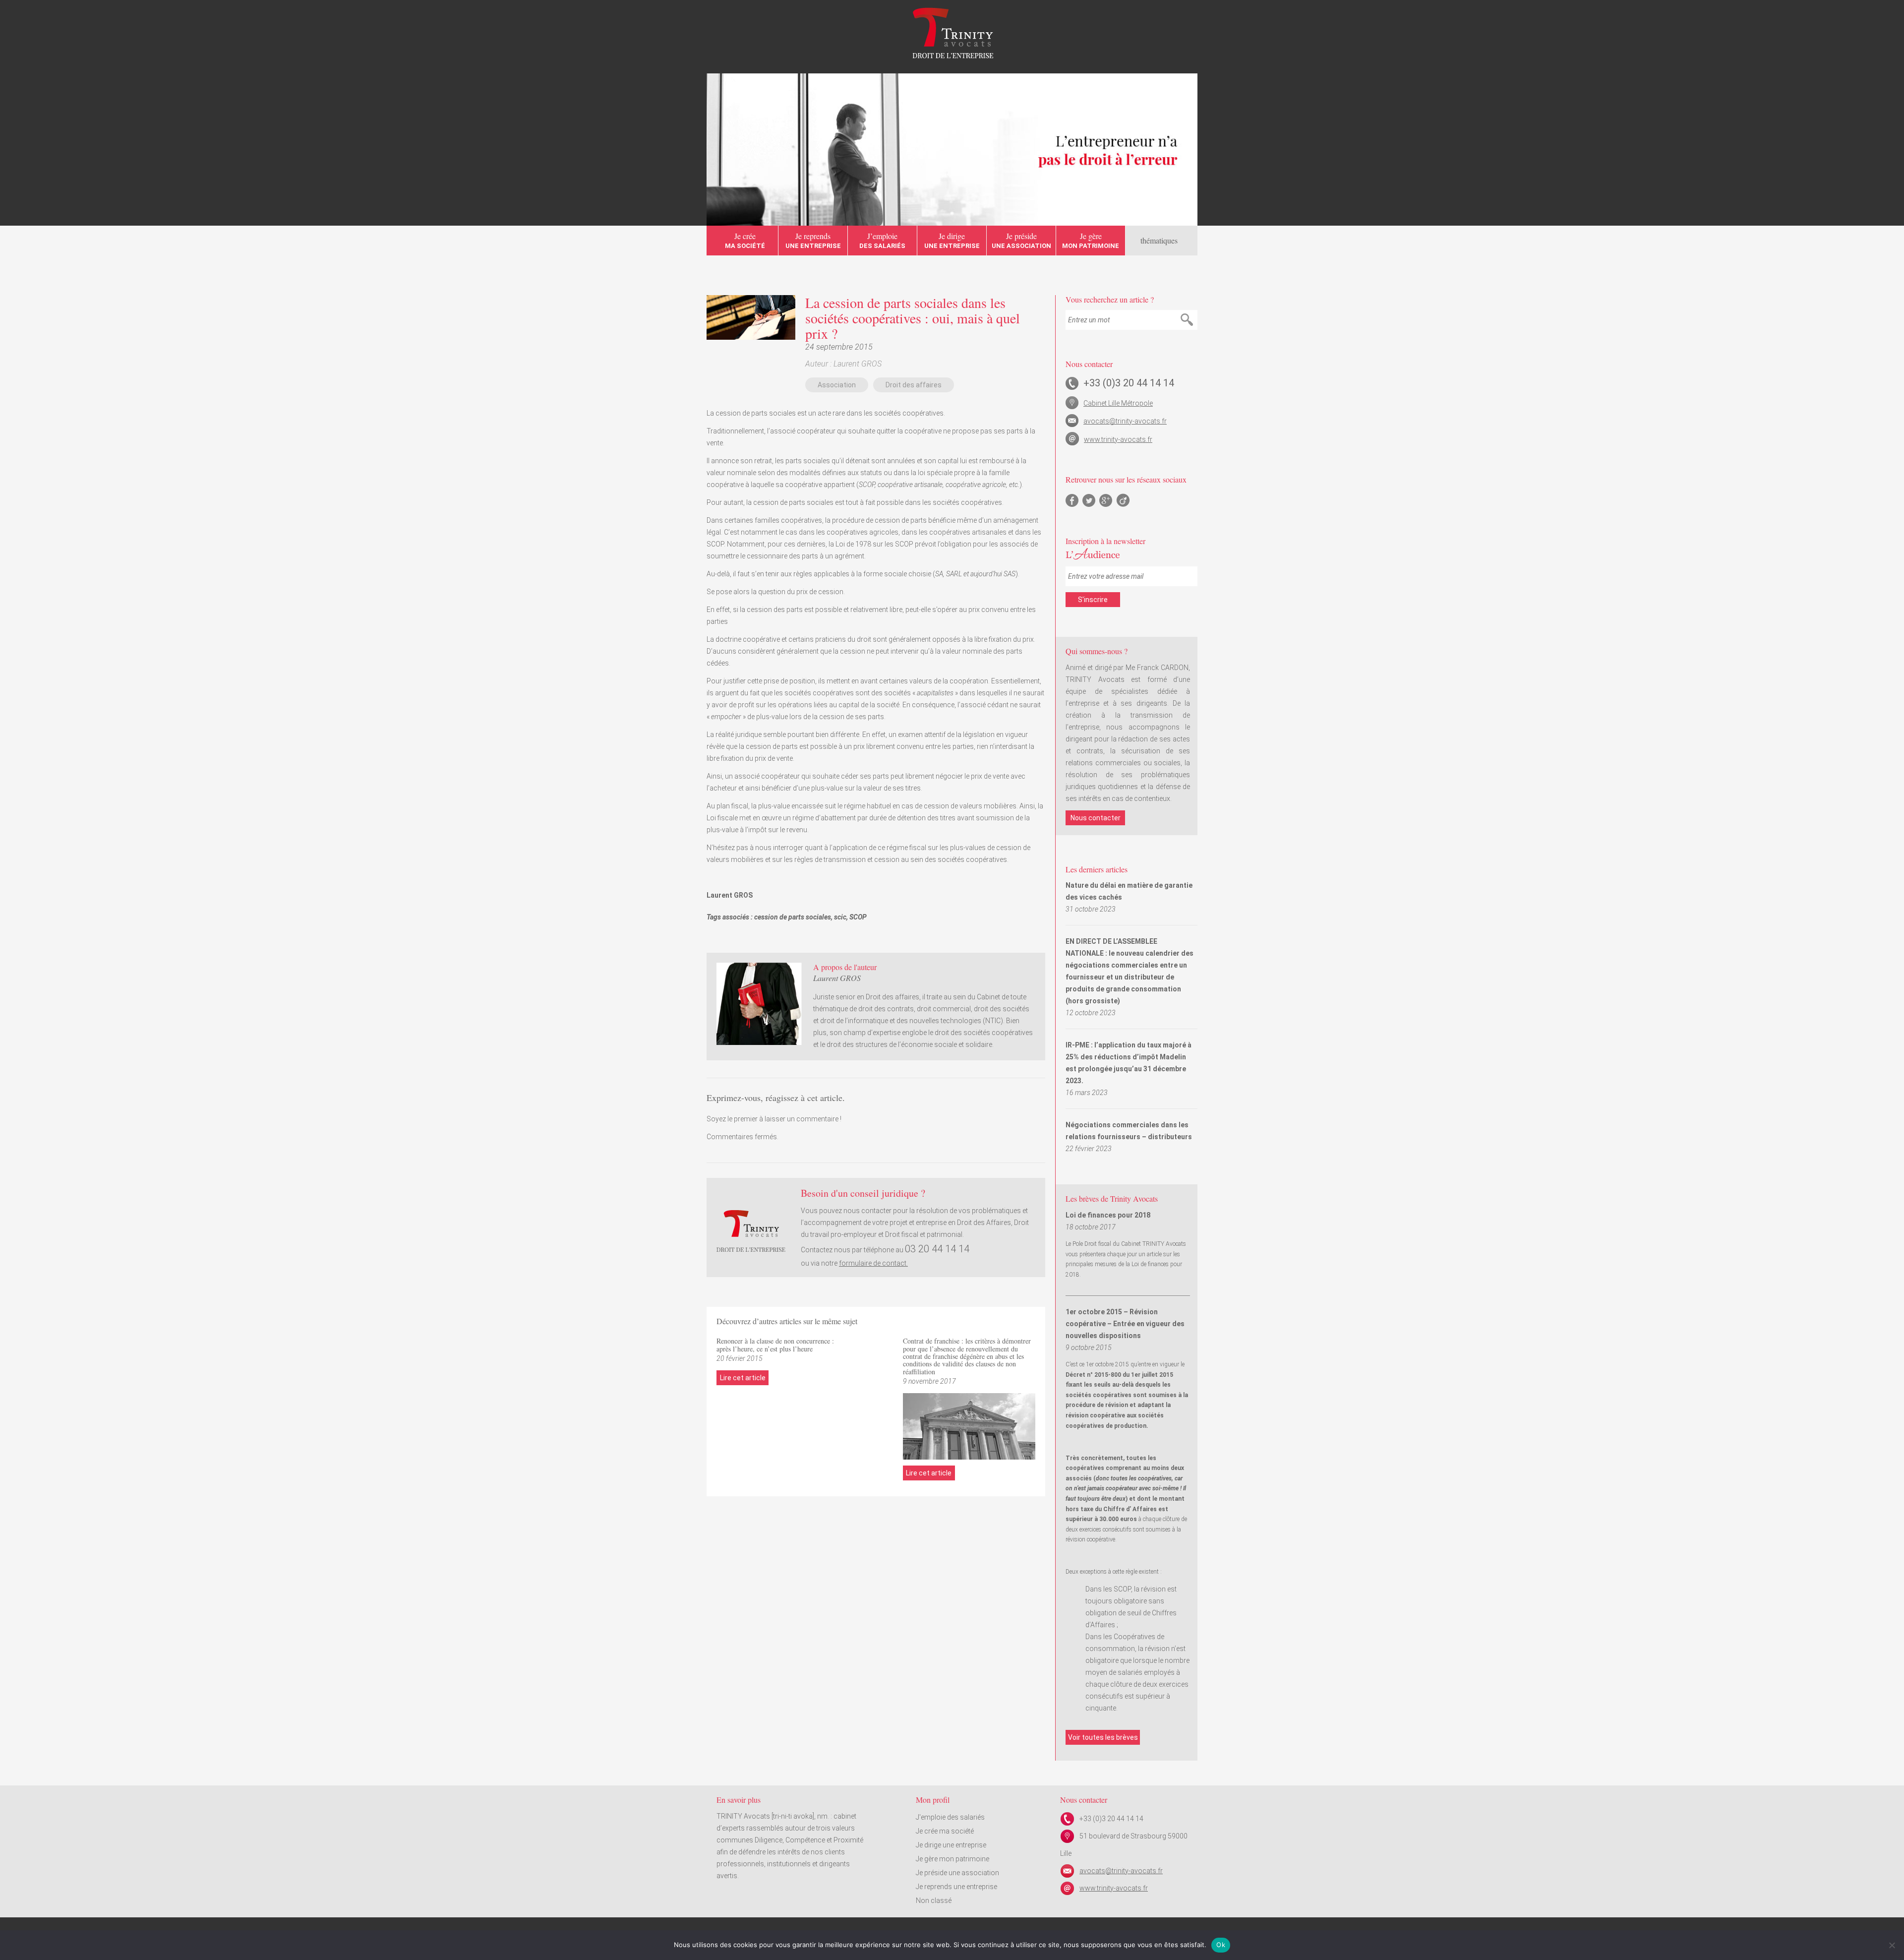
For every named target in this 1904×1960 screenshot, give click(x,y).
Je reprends (813, 240)
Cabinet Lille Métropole (1118, 403)
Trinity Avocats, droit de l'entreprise (952, 33)
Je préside (1021, 240)
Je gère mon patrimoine (952, 1859)
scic (840, 917)
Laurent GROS (858, 364)
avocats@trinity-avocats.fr (1125, 421)
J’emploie (882, 240)
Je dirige (952, 240)
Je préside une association (957, 1873)
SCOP (858, 917)
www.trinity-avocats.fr (1118, 439)
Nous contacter (1096, 818)
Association (837, 385)
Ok (1221, 1945)
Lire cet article (743, 1378)
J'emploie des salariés (950, 1817)
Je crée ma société (945, 1831)
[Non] (1892, 1945)
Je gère (1091, 240)
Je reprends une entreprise (956, 1887)
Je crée (745, 240)
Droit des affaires (914, 385)
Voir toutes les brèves (1103, 1737)
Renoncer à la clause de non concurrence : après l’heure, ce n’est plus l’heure (775, 1345)
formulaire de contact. (873, 1263)
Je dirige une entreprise (951, 1845)
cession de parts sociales (793, 917)
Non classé (934, 1900)
